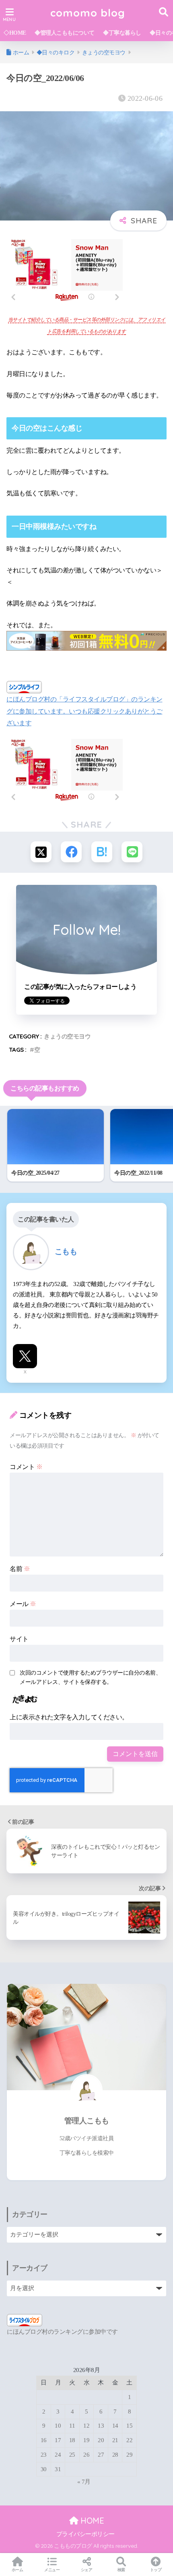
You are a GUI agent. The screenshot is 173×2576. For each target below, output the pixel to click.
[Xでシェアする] (41, 852)
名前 (20, 1569)
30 (44, 2469)
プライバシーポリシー (85, 2534)
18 (72, 2440)
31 (58, 2469)
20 (101, 2440)
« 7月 (84, 2482)
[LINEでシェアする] (132, 852)
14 (115, 2426)
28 (115, 2455)
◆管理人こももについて (65, 33)
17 (58, 2440)
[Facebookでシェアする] (71, 852)
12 (86, 2426)
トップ (156, 2570)
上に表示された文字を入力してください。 (69, 1717)
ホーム (18, 2570)
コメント (26, 1467)
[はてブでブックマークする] (102, 852)
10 (58, 2426)
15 (129, 2426)
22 (129, 2440)
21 (115, 2440)
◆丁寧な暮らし (122, 33)
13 (101, 2426)
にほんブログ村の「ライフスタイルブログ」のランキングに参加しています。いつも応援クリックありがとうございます (84, 711)
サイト (19, 1639)
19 (86, 2440)
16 (44, 2440)
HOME (91, 2521)
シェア (87, 2570)
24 (58, 2455)
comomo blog (88, 12)
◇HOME (15, 33)
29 (129, 2455)
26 (86, 2455)
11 (72, 2426)
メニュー (52, 2570)
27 (101, 2455)
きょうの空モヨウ (67, 1036)
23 (44, 2455)
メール (23, 1604)
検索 (121, 2570)
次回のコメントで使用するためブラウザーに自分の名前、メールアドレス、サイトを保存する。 (90, 1677)
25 (72, 2455)
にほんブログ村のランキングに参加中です (62, 2332)
